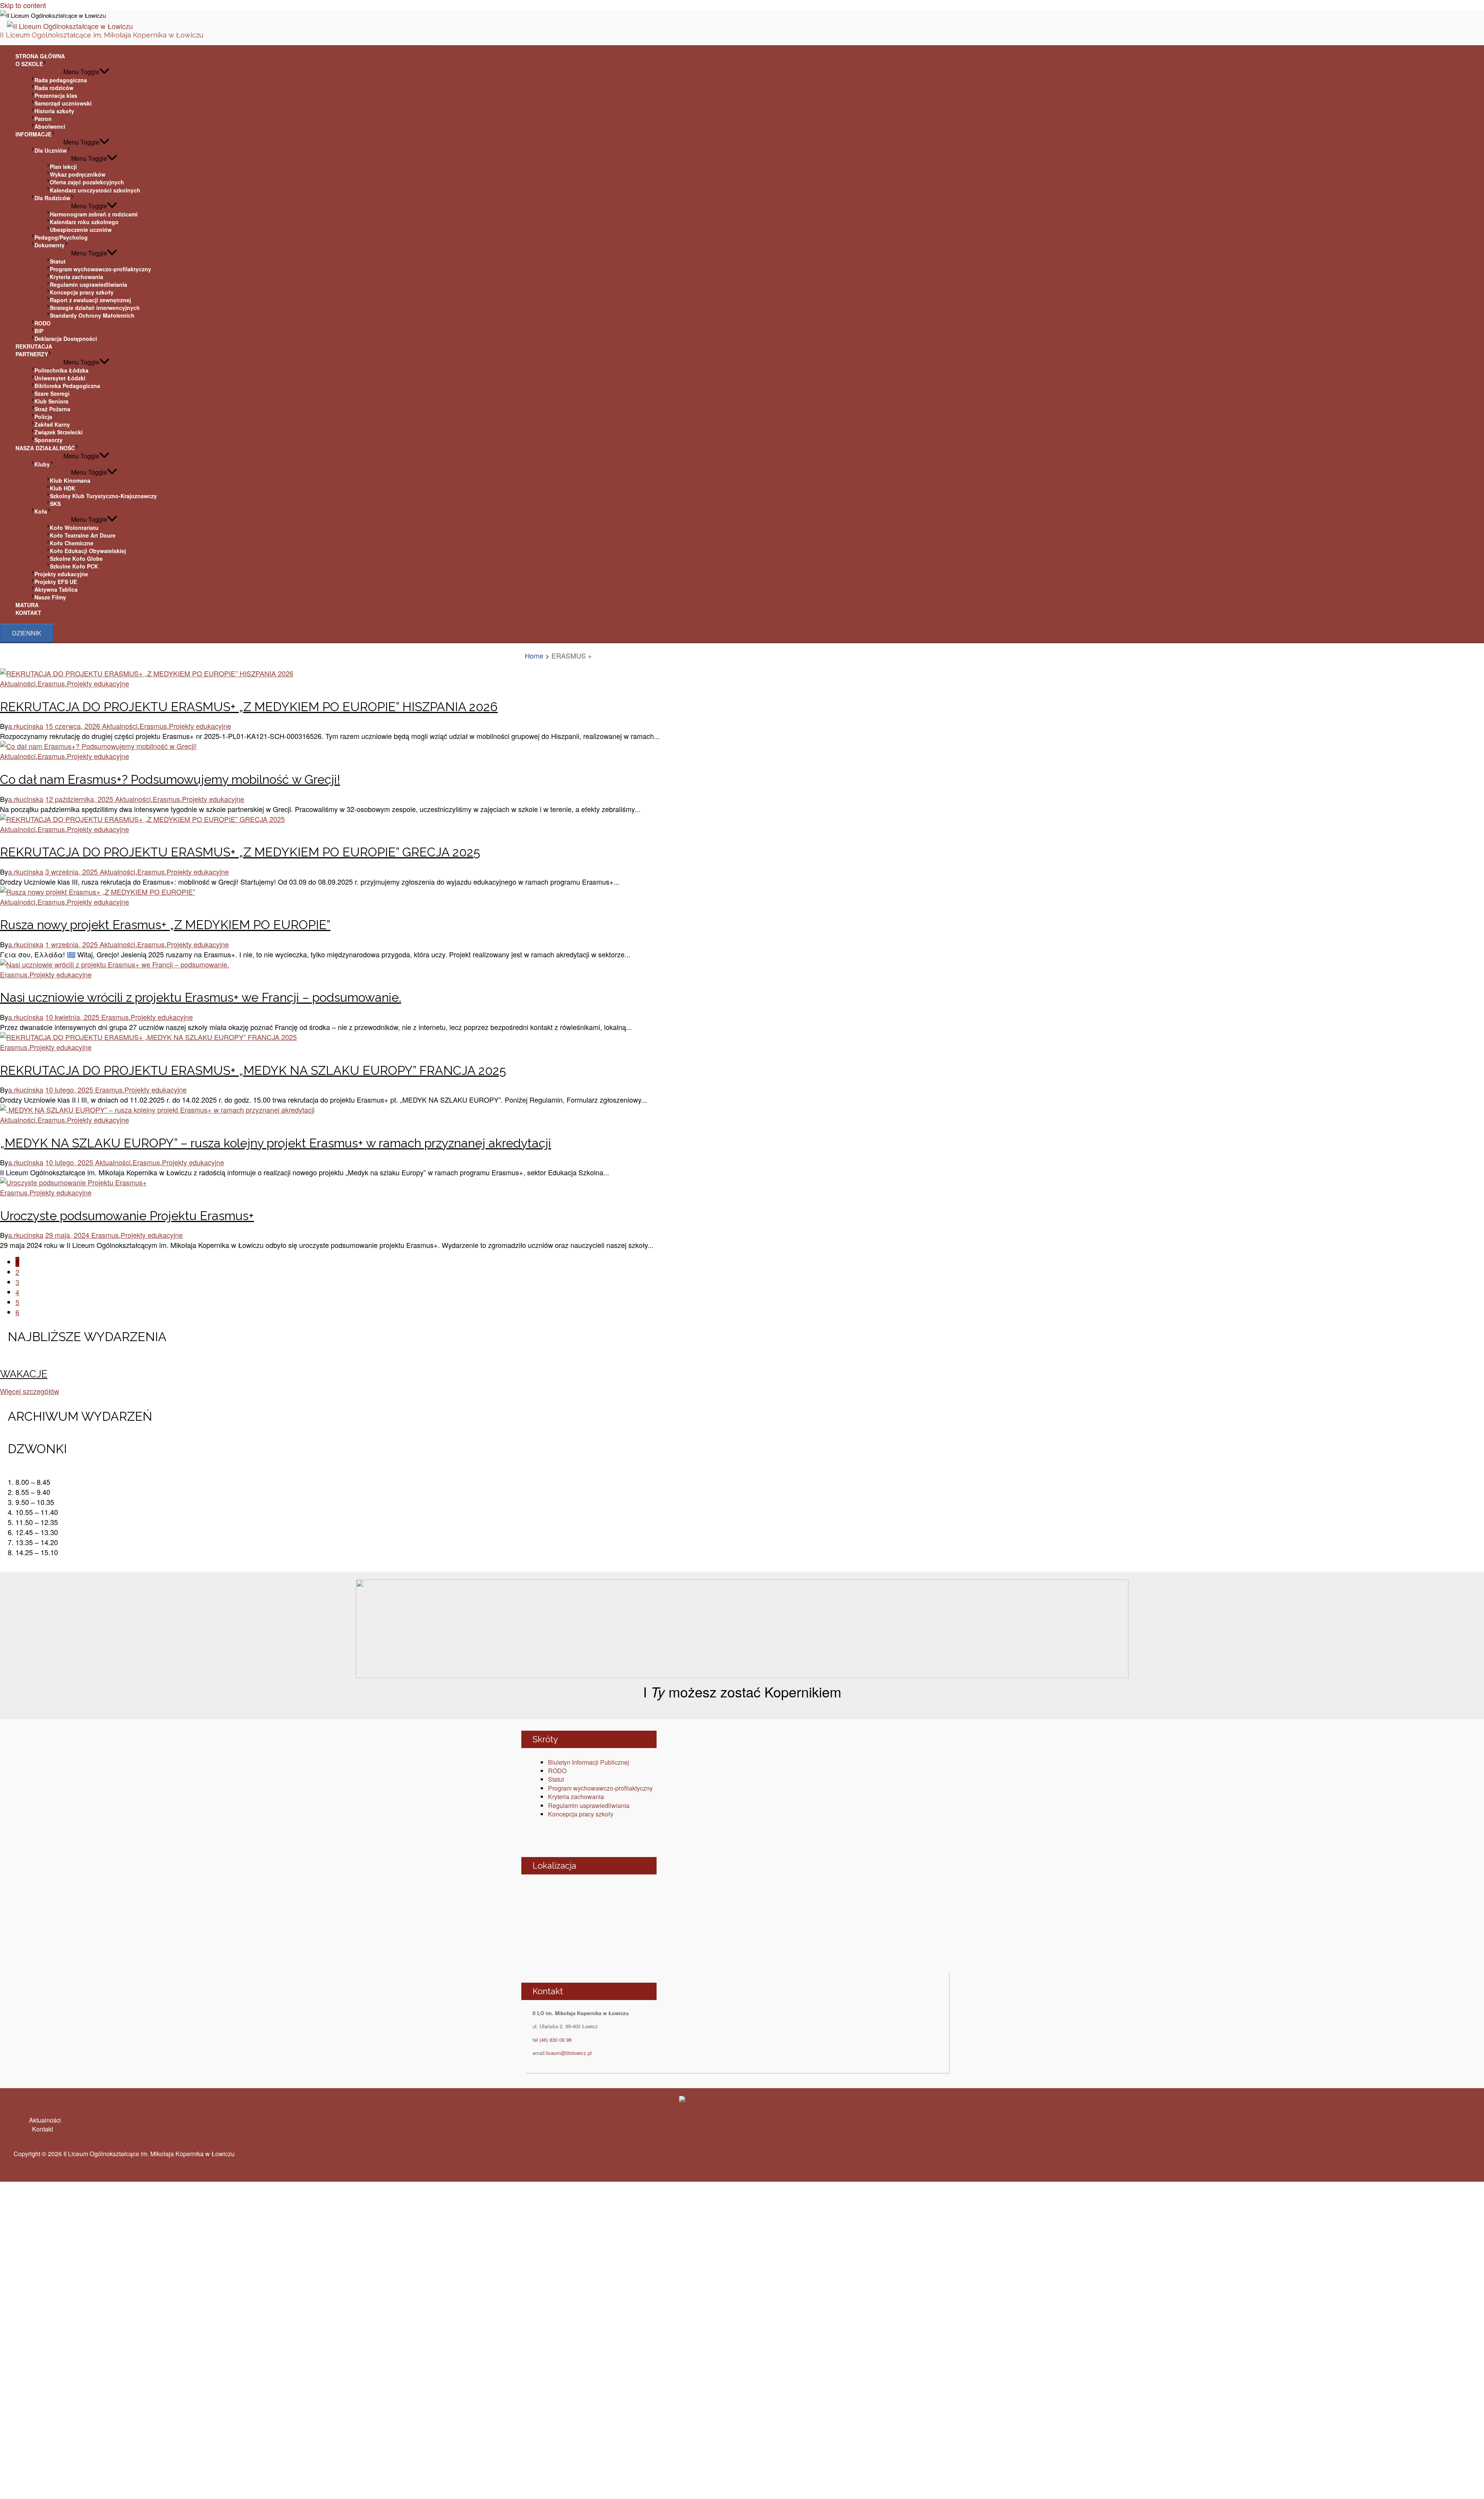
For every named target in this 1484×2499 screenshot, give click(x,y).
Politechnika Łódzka (61, 370)
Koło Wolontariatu (74, 528)
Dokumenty (49, 245)
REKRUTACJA (34, 346)
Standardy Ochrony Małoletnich (92, 315)
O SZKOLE (29, 64)
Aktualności (18, 683)
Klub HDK (63, 488)
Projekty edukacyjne (61, 574)
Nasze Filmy (50, 597)
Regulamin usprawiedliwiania (88, 284)
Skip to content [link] (23, 5)
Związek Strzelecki (59, 432)
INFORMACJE (33, 134)
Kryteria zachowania (77, 277)
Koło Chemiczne (72, 543)
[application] (45, 64)
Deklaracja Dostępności (66, 339)
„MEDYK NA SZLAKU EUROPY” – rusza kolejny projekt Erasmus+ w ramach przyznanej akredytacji (276, 1143)
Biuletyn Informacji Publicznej (589, 1762)
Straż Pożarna (52, 409)
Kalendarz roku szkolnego (84, 222)
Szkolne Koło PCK (74, 566)
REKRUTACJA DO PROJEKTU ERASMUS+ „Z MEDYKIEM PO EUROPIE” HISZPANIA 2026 (249, 707)
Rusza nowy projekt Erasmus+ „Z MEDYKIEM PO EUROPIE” (165, 925)
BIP (39, 331)
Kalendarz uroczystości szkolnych (95, 190)
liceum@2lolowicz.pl (569, 2053)
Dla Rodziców (52, 198)
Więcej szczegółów (30, 1391)
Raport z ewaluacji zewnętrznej (90, 300)
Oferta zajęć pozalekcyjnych (87, 182)
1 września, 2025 (72, 944)
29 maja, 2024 (68, 1235)
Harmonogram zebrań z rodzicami (94, 214)
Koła (41, 511)
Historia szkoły (54, 111)
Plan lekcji (63, 167)
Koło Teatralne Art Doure (83, 535)
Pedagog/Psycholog (61, 237)
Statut (58, 261)
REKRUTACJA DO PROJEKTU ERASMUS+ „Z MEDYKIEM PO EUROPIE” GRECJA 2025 (240, 852)
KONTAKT (28, 613)
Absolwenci (50, 126)
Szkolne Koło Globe (76, 558)
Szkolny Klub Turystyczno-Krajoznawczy (103, 496)
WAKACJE (24, 1374)
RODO (43, 323)
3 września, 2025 (72, 872)
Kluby (42, 464)
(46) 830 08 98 (556, 2040)
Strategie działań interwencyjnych (95, 308)
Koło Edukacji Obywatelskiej (88, 551)
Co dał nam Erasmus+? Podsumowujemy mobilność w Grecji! (170, 779)
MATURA (27, 605)
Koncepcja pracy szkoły (82, 292)
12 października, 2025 (80, 799)
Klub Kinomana (70, 480)
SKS (55, 504)
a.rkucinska (26, 726)
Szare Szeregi (52, 393)
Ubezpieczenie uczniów (81, 230)
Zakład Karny (52, 424)
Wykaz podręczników (78, 174)
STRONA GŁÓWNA (40, 56)
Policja (43, 417)
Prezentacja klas (56, 95)
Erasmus (51, 683)
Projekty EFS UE (56, 582)
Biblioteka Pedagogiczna (67, 386)
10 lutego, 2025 (70, 1089)
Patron (43, 119)
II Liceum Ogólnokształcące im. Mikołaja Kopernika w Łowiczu (102, 35)
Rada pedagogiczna (61, 80)
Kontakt (43, 2129)
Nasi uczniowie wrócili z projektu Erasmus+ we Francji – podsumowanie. (201, 997)
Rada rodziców (54, 88)
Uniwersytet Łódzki (60, 378)
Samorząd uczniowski (63, 103)
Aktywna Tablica (56, 589)
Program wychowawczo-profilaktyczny (100, 269)
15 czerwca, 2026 (74, 726)
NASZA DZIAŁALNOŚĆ (45, 448)
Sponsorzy (49, 440)
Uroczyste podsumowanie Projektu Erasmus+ (127, 1216)
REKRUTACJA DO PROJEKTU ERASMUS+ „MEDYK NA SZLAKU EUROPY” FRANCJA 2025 (253, 1070)
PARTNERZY (32, 354)
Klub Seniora (51, 401)
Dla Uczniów (51, 150)
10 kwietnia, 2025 (73, 1017)
